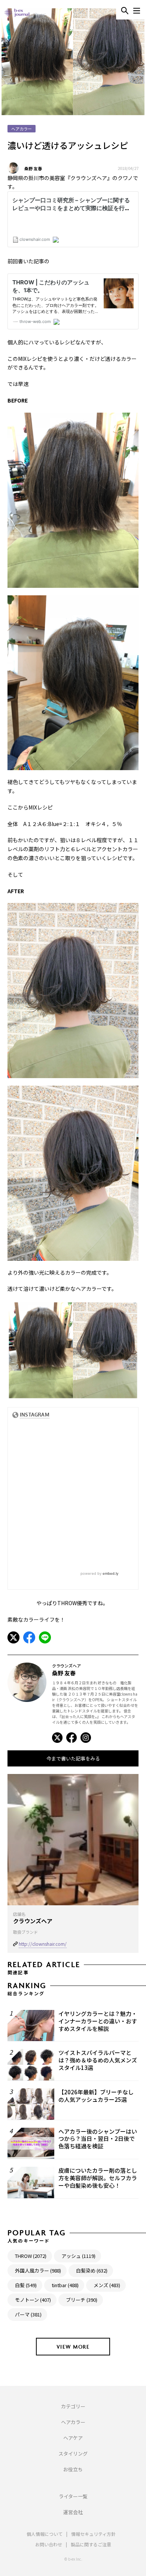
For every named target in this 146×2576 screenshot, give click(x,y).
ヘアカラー (73, 2422)
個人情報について (45, 2534)
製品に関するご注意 (91, 2544)
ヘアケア (73, 2438)
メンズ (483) (107, 2285)
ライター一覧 (73, 2496)
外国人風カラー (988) (38, 2270)
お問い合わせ (49, 2544)
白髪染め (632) (92, 2270)
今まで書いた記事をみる (73, 1758)
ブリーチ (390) (82, 2300)
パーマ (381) (28, 2314)
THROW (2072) (31, 2256)
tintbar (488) (65, 2285)
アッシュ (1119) (78, 2256)
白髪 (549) (26, 2285)
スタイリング (73, 2454)
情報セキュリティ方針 (93, 2534)
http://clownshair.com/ (43, 1944)
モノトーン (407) (33, 2300)
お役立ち (73, 2469)
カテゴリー (73, 2406)
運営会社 (73, 2512)
